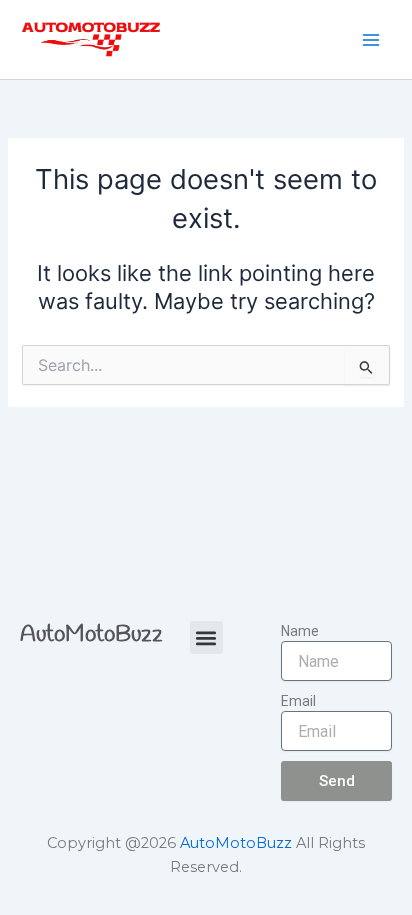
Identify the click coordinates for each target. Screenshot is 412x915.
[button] (206, 637)
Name (300, 631)
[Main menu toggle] (371, 40)
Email (298, 701)
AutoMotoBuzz (91, 635)
